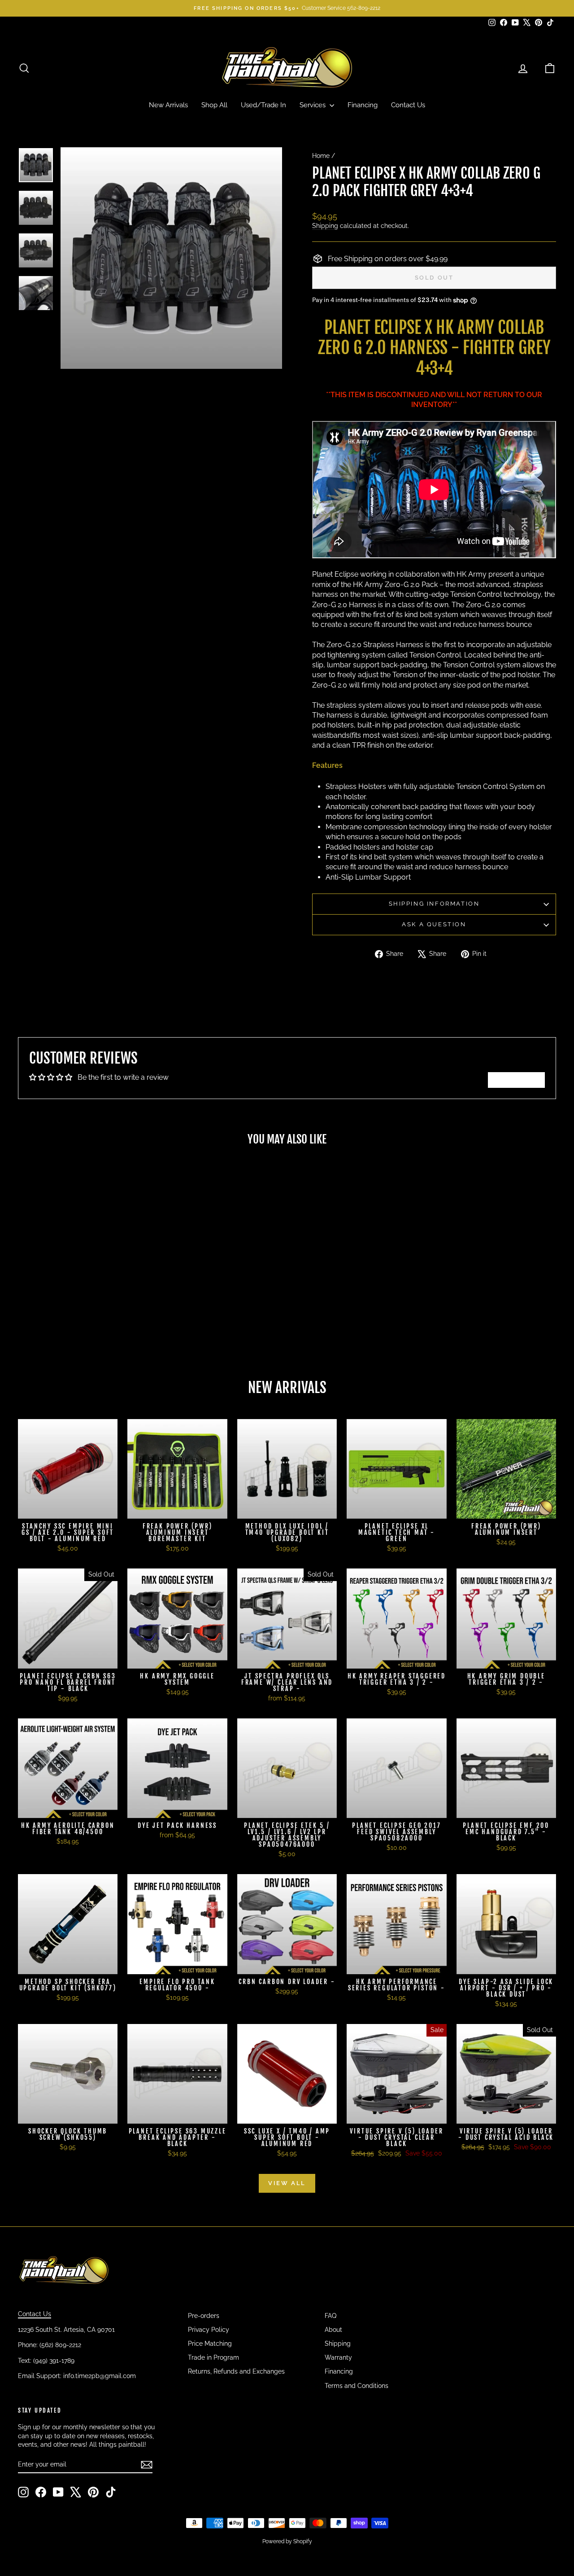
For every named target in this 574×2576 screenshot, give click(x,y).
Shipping (325, 226)
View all (287, 2183)
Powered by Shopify (287, 2541)
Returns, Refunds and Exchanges (236, 2371)
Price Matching (210, 2344)
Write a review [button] (516, 1080)
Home (321, 156)
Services (313, 105)
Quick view (81, 1286)
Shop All (214, 105)
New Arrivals (168, 105)
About (333, 2330)
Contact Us (408, 105)
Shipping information (434, 904)
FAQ (330, 2316)
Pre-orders (204, 2316)
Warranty (338, 2357)
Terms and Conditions (357, 2386)
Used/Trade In (263, 105)
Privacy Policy (209, 2330)
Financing (363, 105)
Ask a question (434, 924)
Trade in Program (213, 2357)
